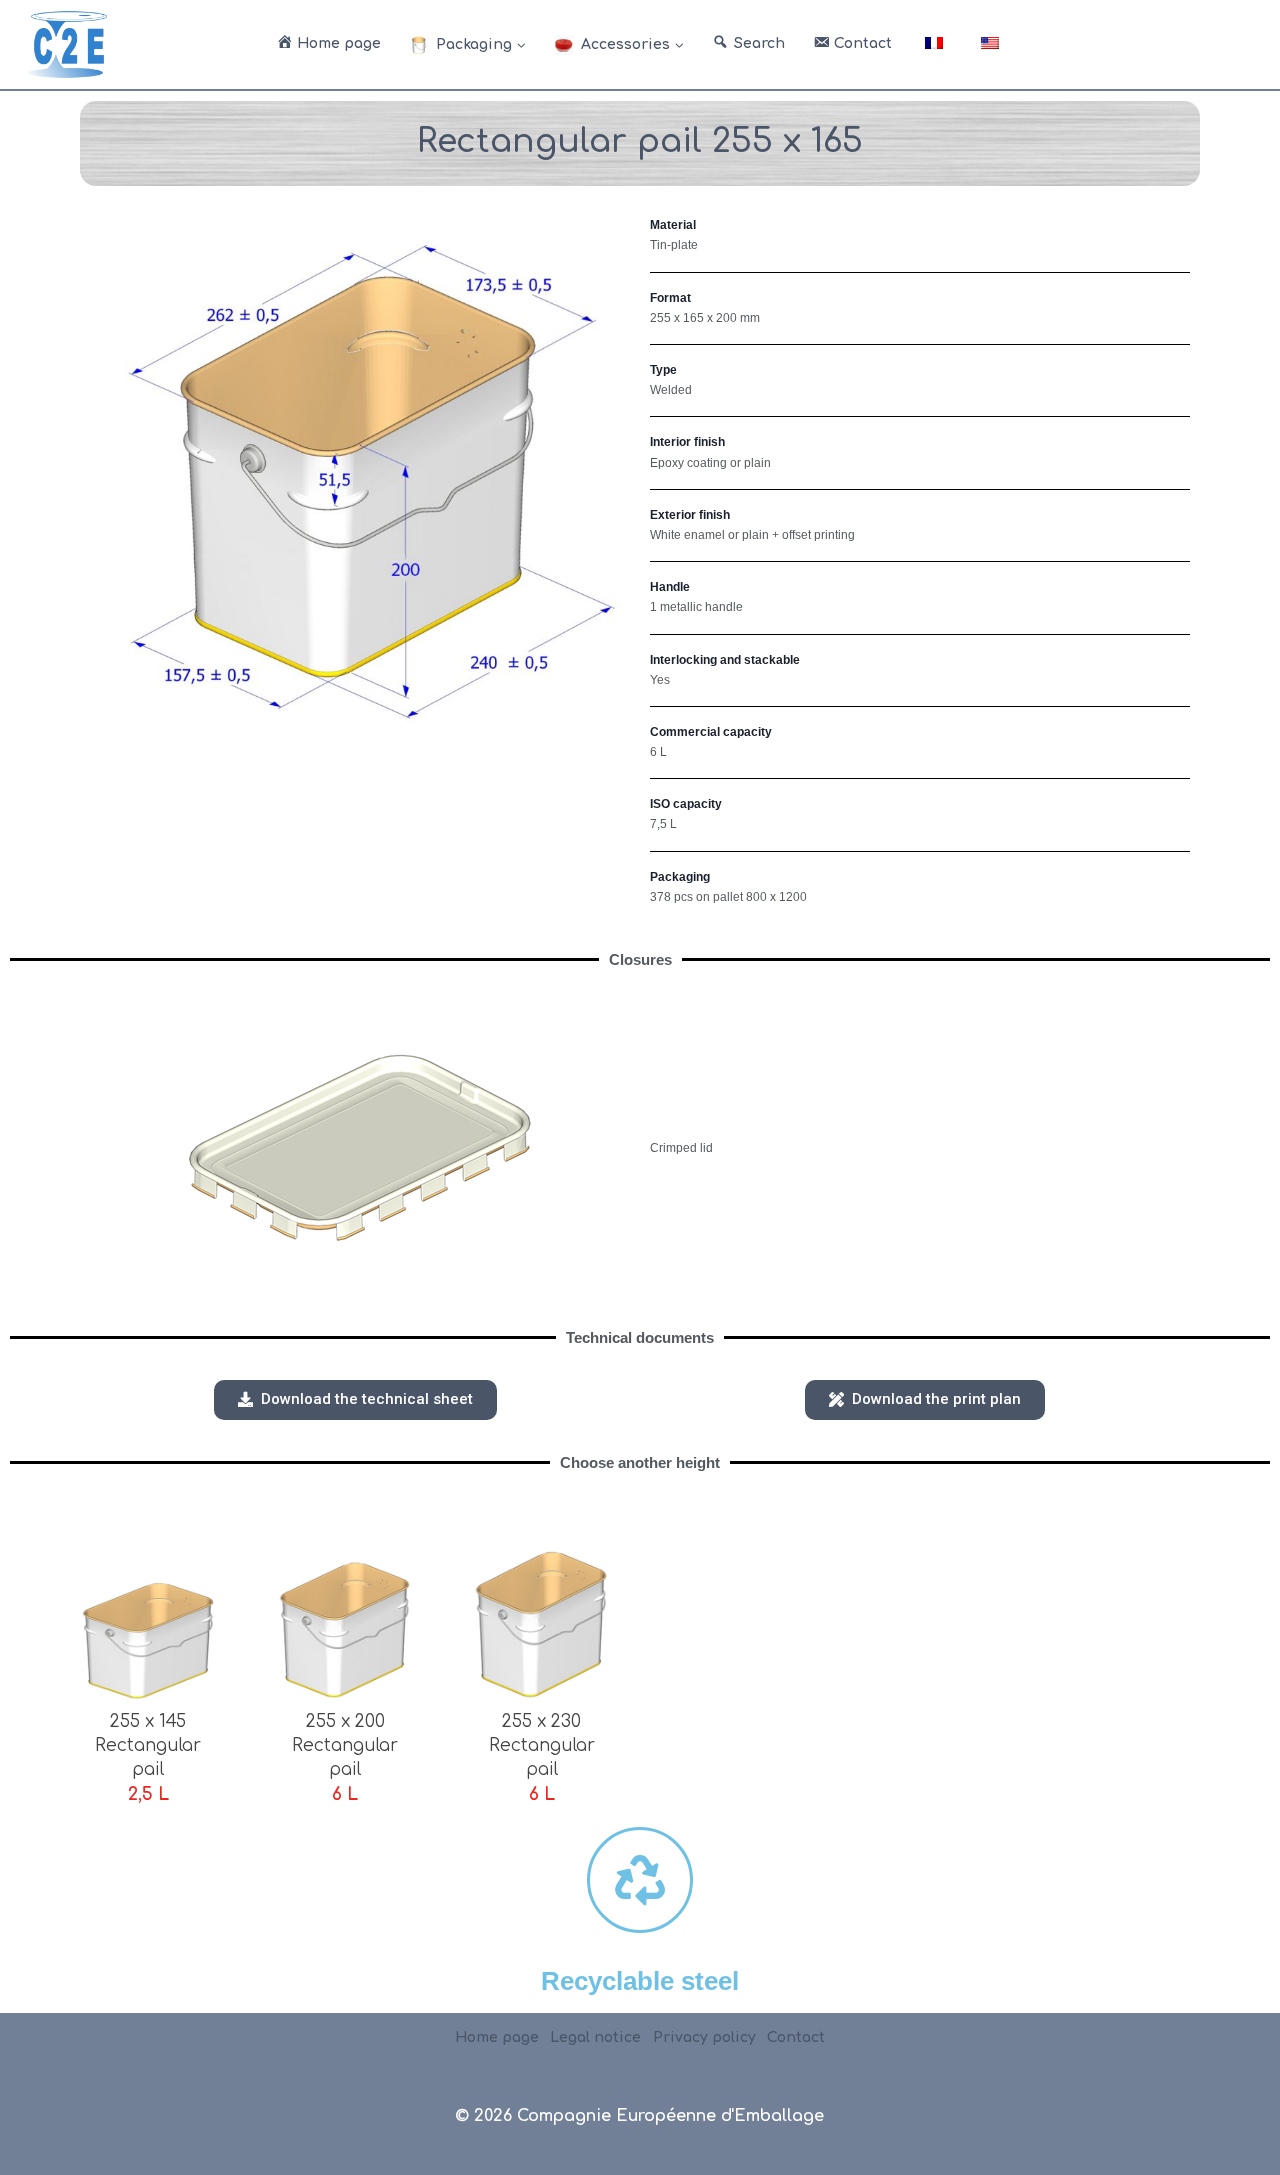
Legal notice (595, 2037)
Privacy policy (704, 2037)
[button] (355, 1400)
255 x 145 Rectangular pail (148, 1745)
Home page (497, 2037)
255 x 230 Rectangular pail (542, 1745)
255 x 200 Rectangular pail (345, 1745)
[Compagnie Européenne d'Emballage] (67, 44)
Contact (796, 2037)
